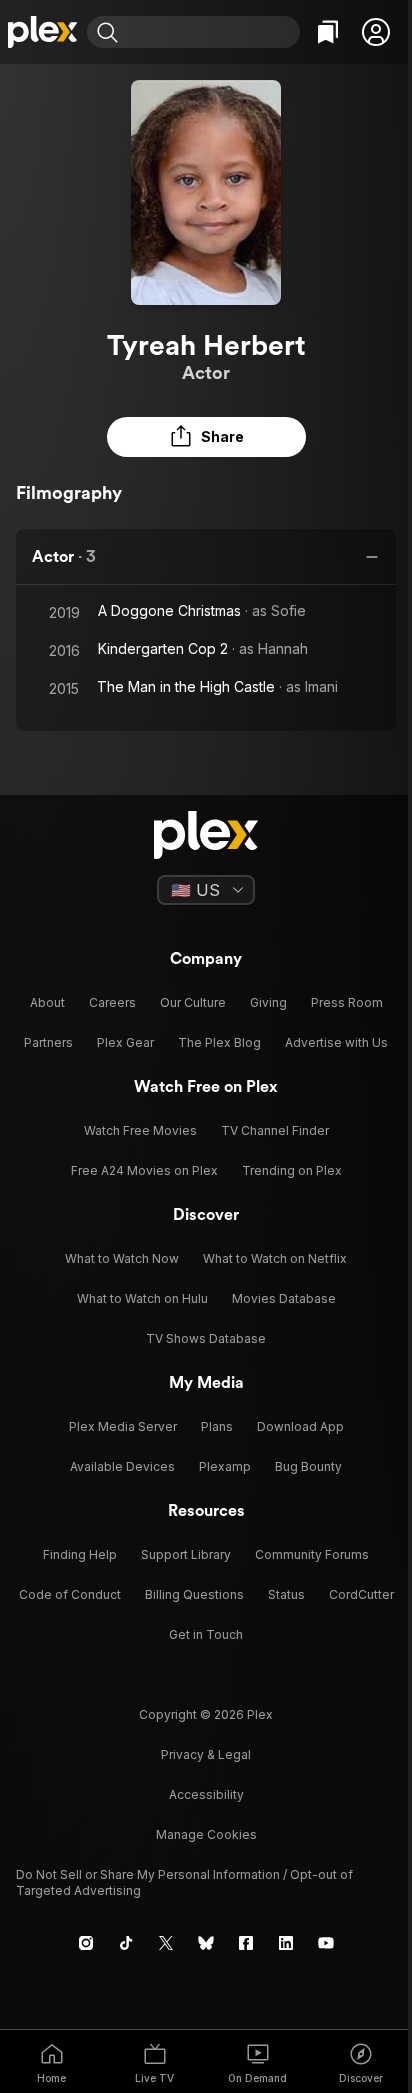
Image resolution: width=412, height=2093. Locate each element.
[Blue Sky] (206, 1943)
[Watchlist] (328, 32)
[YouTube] (326, 1943)
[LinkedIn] (286, 1943)
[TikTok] (126, 1943)
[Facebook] (246, 1943)
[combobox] (211, 32)
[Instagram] (86, 1943)
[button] (376, 32)
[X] (166, 1943)
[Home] (43, 32)
